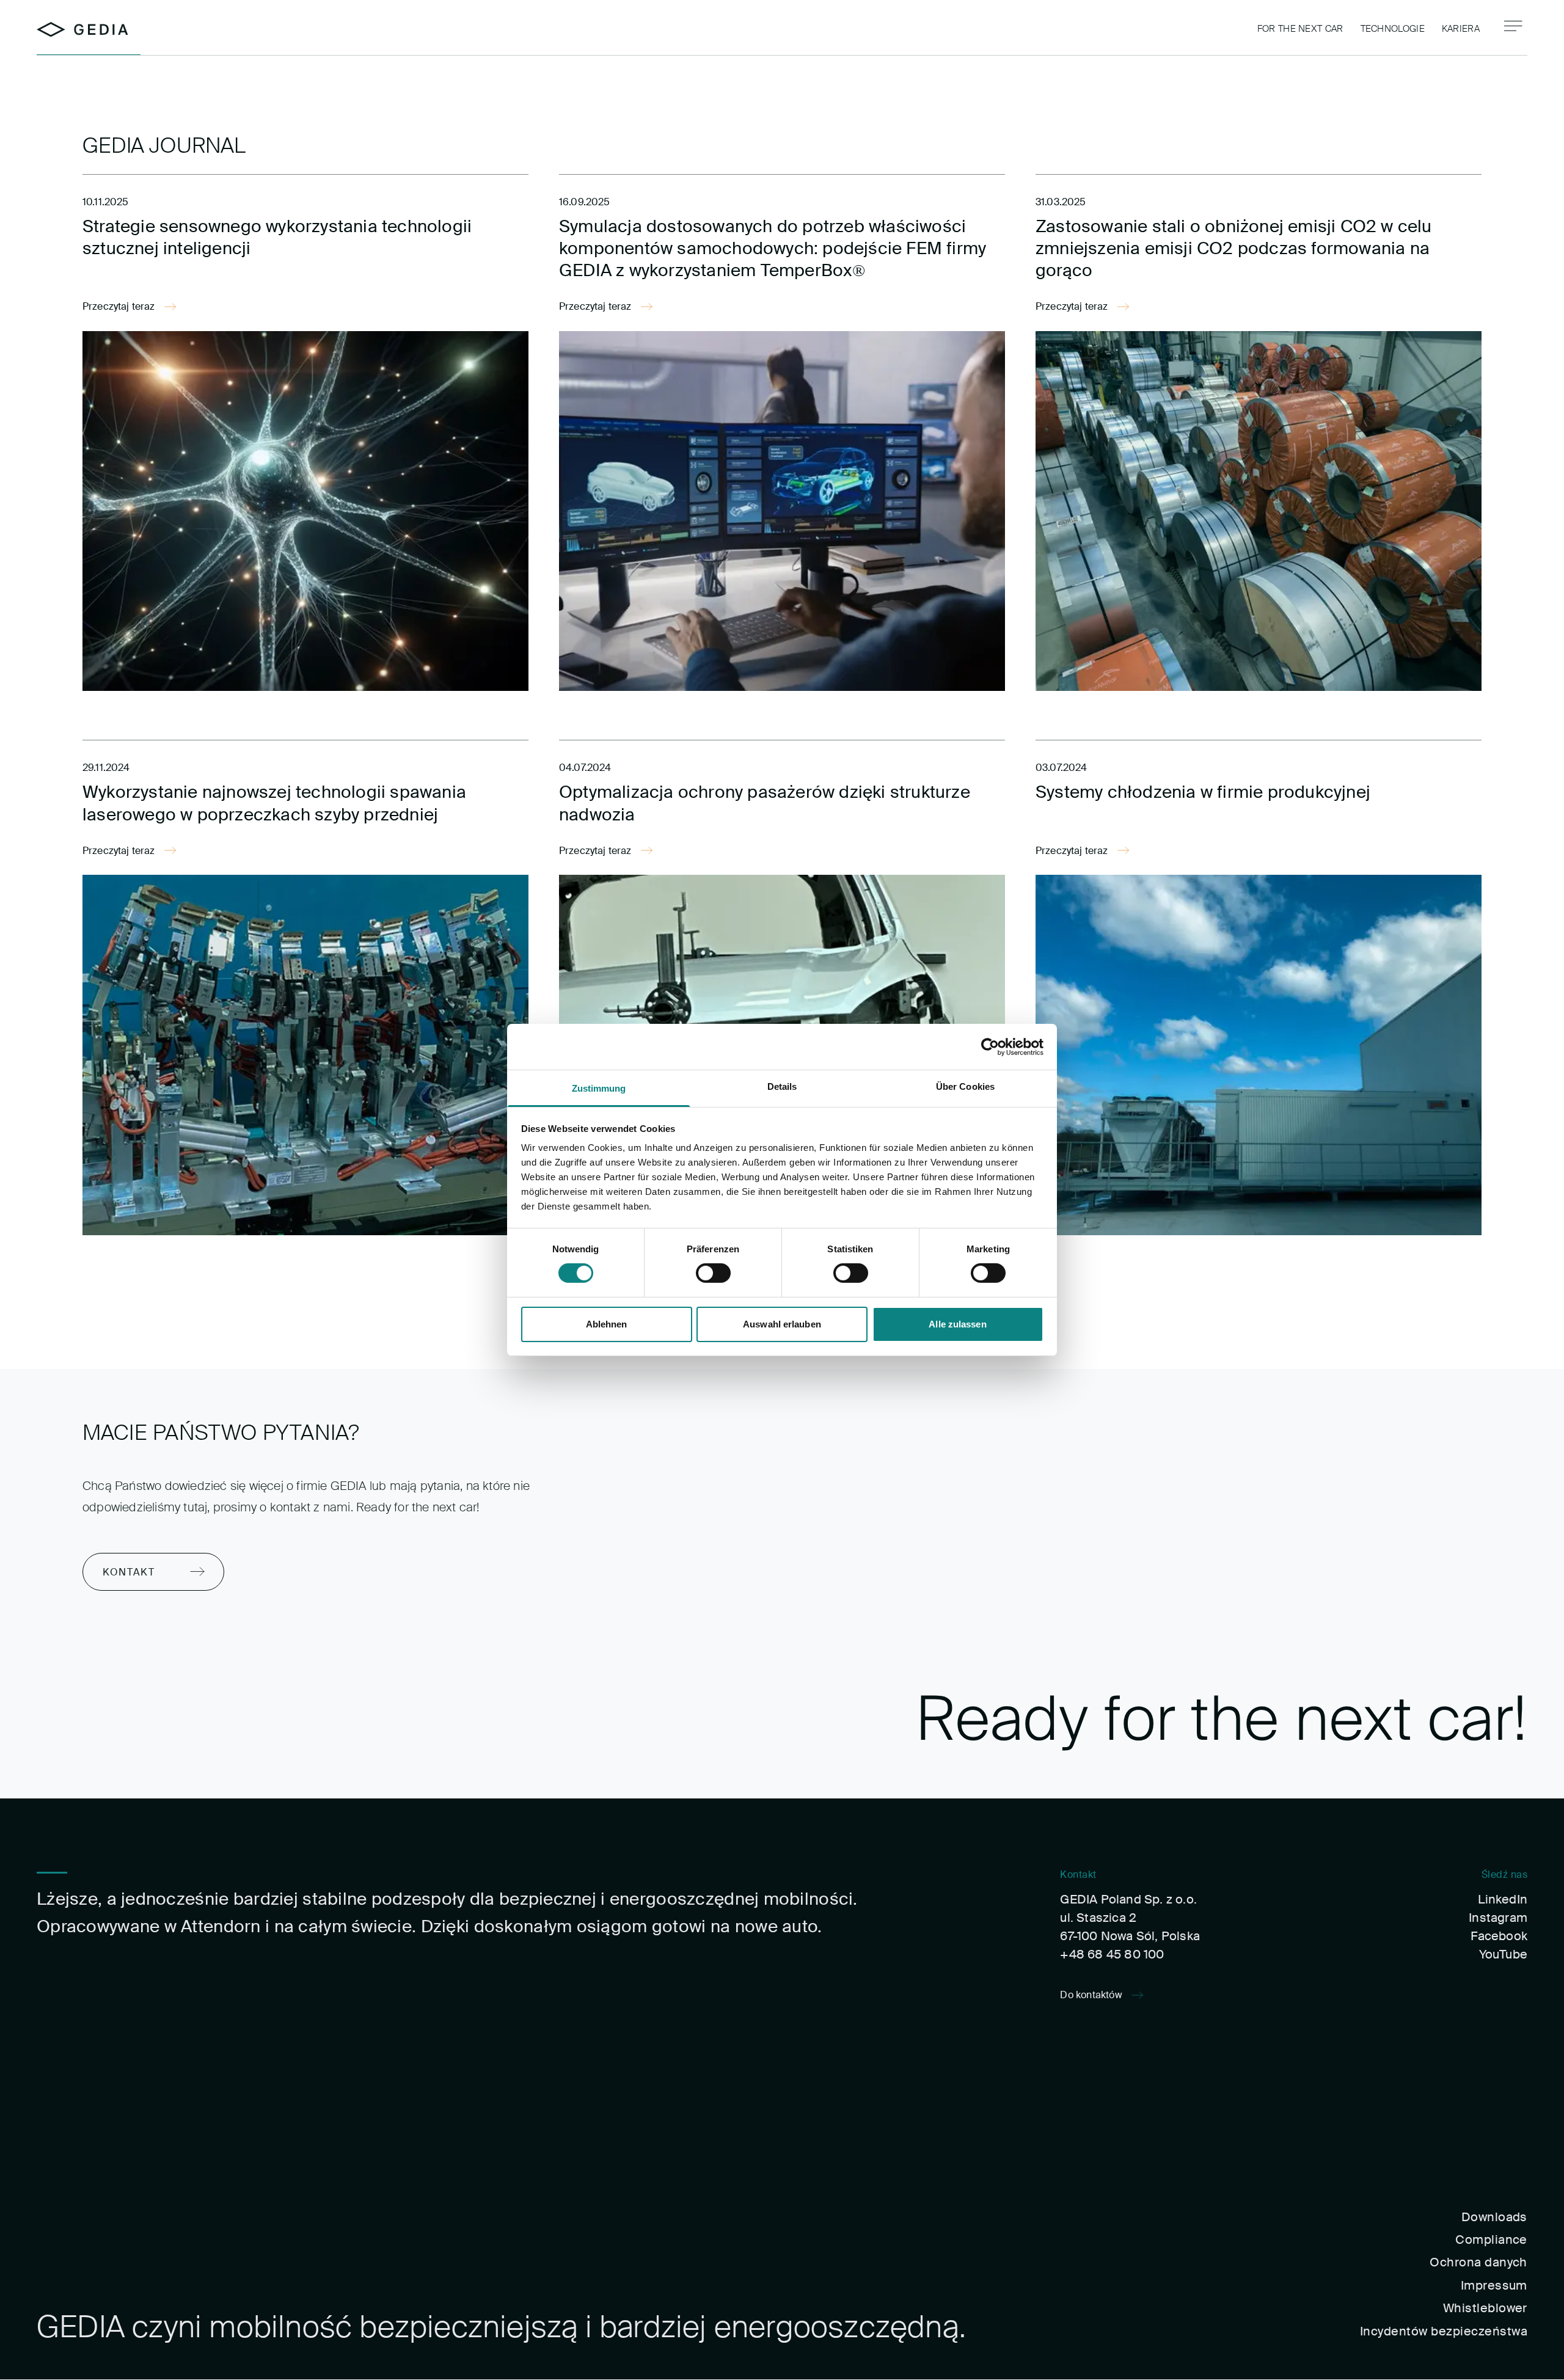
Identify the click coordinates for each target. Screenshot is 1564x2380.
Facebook (1499, 1936)
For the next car (1300, 29)
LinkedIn (1503, 1899)
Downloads (1494, 2217)
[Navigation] (1513, 26)
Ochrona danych (1478, 2262)
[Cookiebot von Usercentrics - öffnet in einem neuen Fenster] (990, 1046)
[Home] (82, 30)
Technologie (1393, 29)
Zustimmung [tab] (599, 1088)
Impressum (1494, 2285)
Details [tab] (782, 1086)
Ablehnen (607, 1324)
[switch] (713, 1273)
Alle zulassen (957, 1324)
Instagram (1498, 1918)
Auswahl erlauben (782, 1324)
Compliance (1491, 2239)
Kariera (1461, 29)
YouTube (1503, 1954)
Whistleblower (1485, 2308)
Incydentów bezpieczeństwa (1444, 2331)
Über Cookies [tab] (965, 1086)
